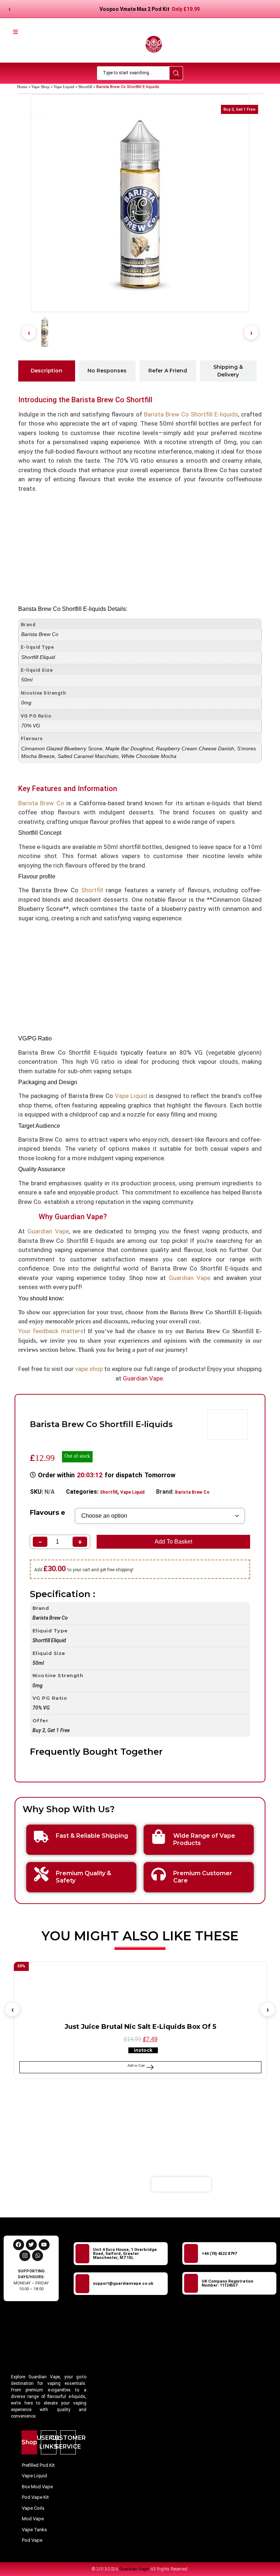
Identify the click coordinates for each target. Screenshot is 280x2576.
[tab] (47, 371)
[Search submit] (176, 73)
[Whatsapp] (38, 2256)
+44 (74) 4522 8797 (219, 2254)
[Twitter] (31, 2245)
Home (22, 87)
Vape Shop (40, 87)
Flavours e (48, 1513)
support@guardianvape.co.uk (123, 2283)
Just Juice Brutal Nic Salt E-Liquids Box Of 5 (140, 2027)
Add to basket (173, 1542)
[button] (29, 333)
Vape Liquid (64, 87)
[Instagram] (25, 2256)
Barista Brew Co (192, 1492)
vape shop (89, 1369)
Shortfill (85, 87)
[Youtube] (44, 2245)
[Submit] (231, 2184)
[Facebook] (19, 2245)
